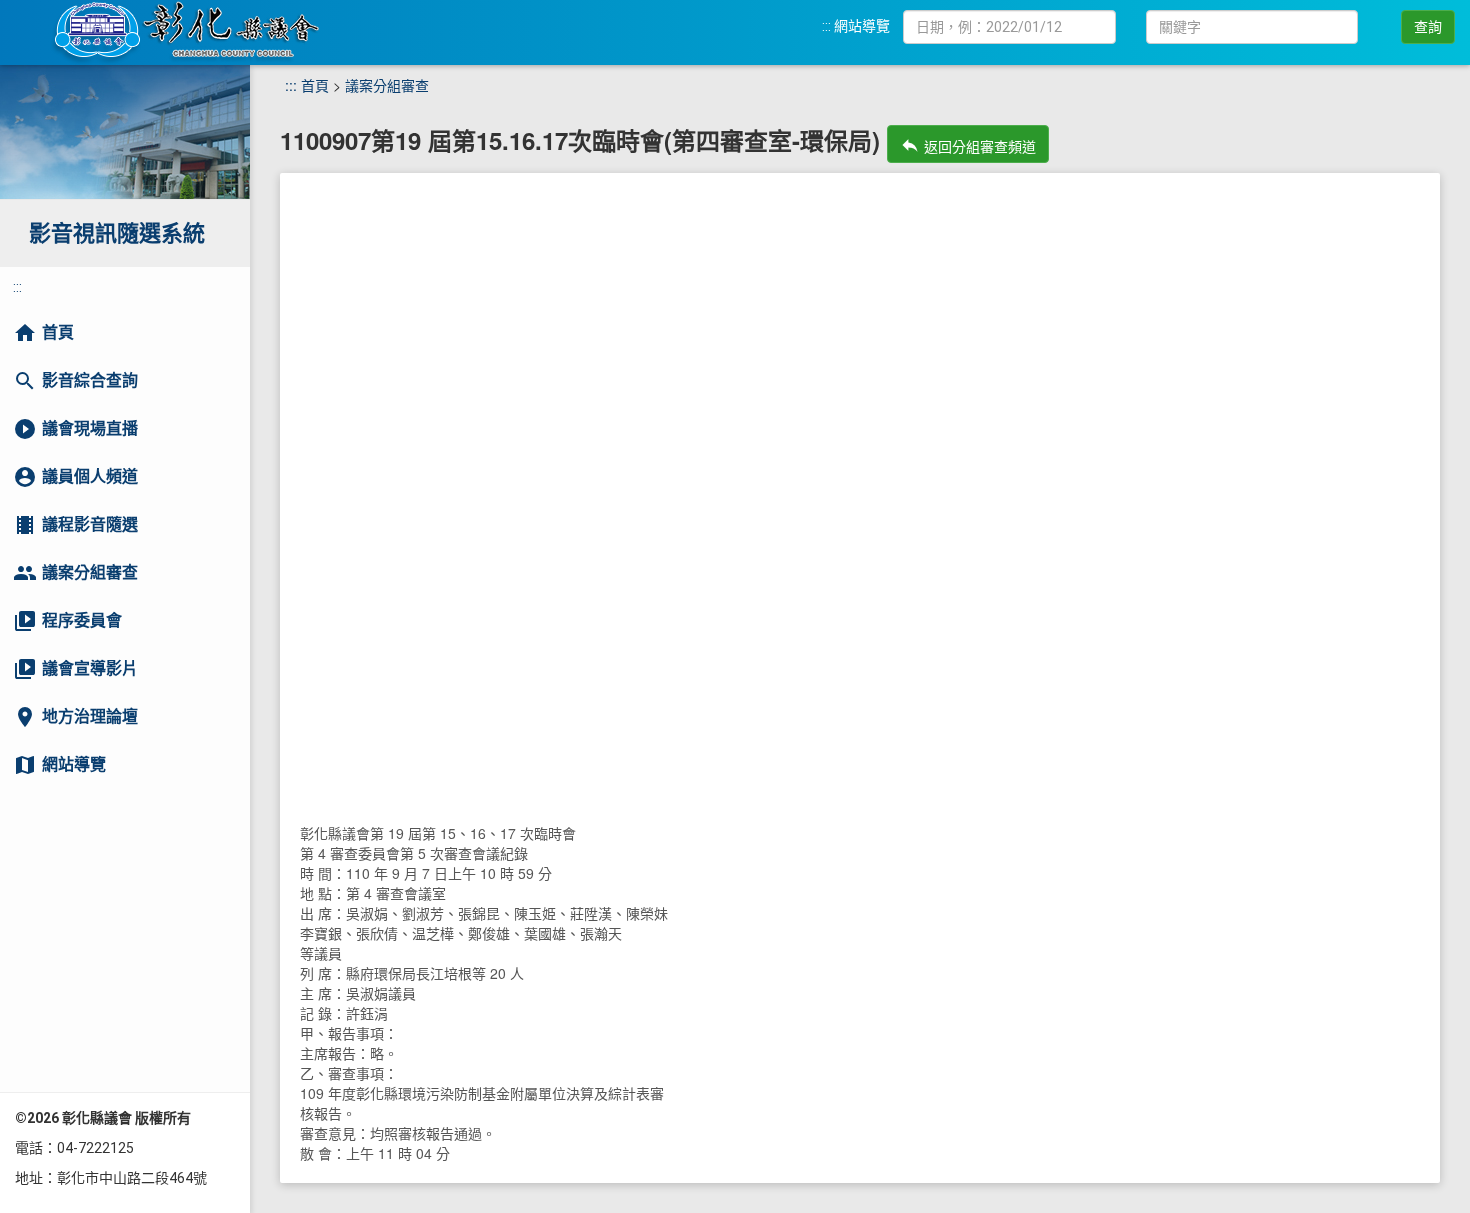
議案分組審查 (387, 85)
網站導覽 (862, 26)
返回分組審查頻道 (968, 145)
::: (826, 26)
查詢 (1428, 27)
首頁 (315, 85)
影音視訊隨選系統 (117, 233)
